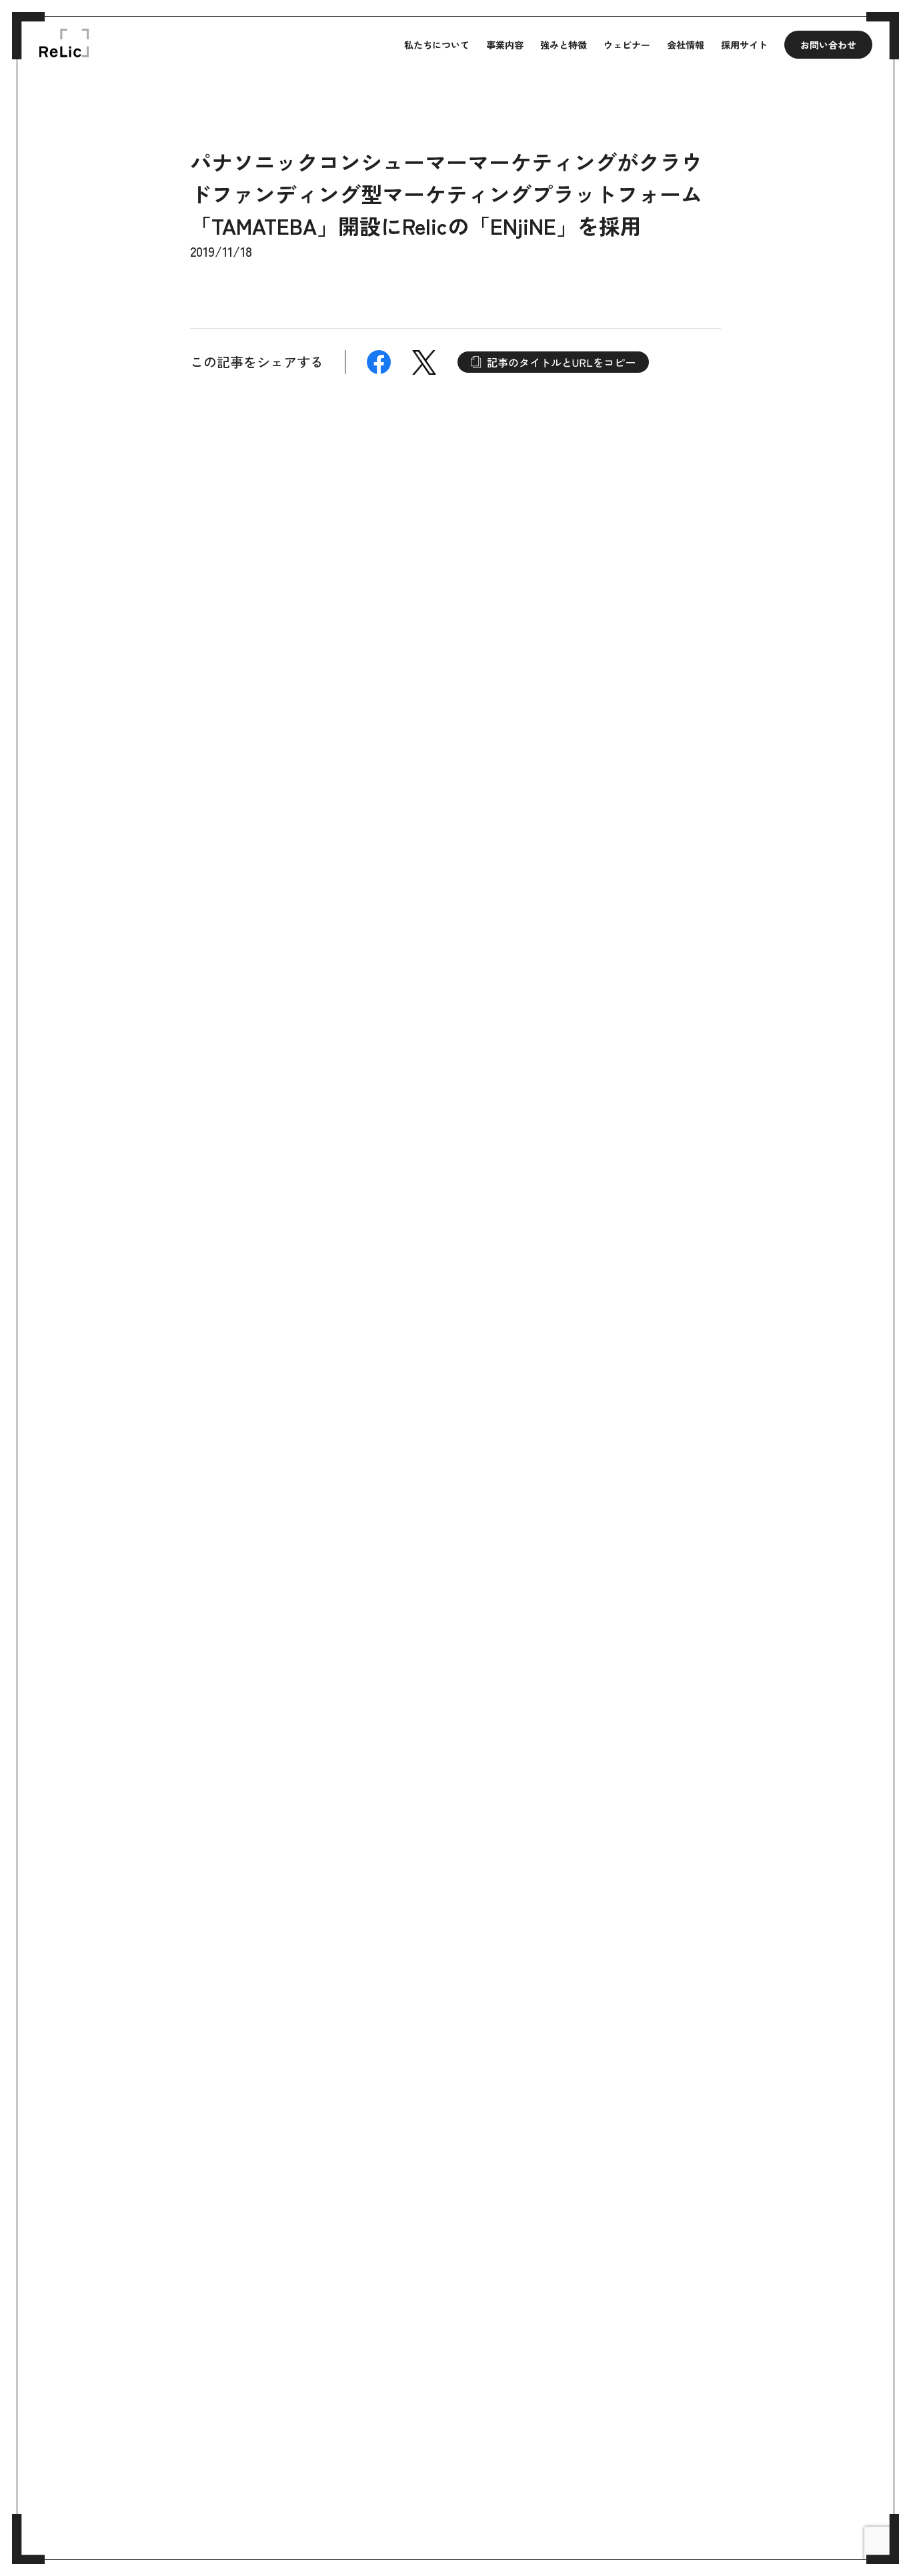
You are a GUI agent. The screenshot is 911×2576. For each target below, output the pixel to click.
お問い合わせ (828, 45)
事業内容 (505, 45)
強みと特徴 (564, 45)
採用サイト (744, 45)
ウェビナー (627, 45)
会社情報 (686, 45)
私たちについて (437, 45)
